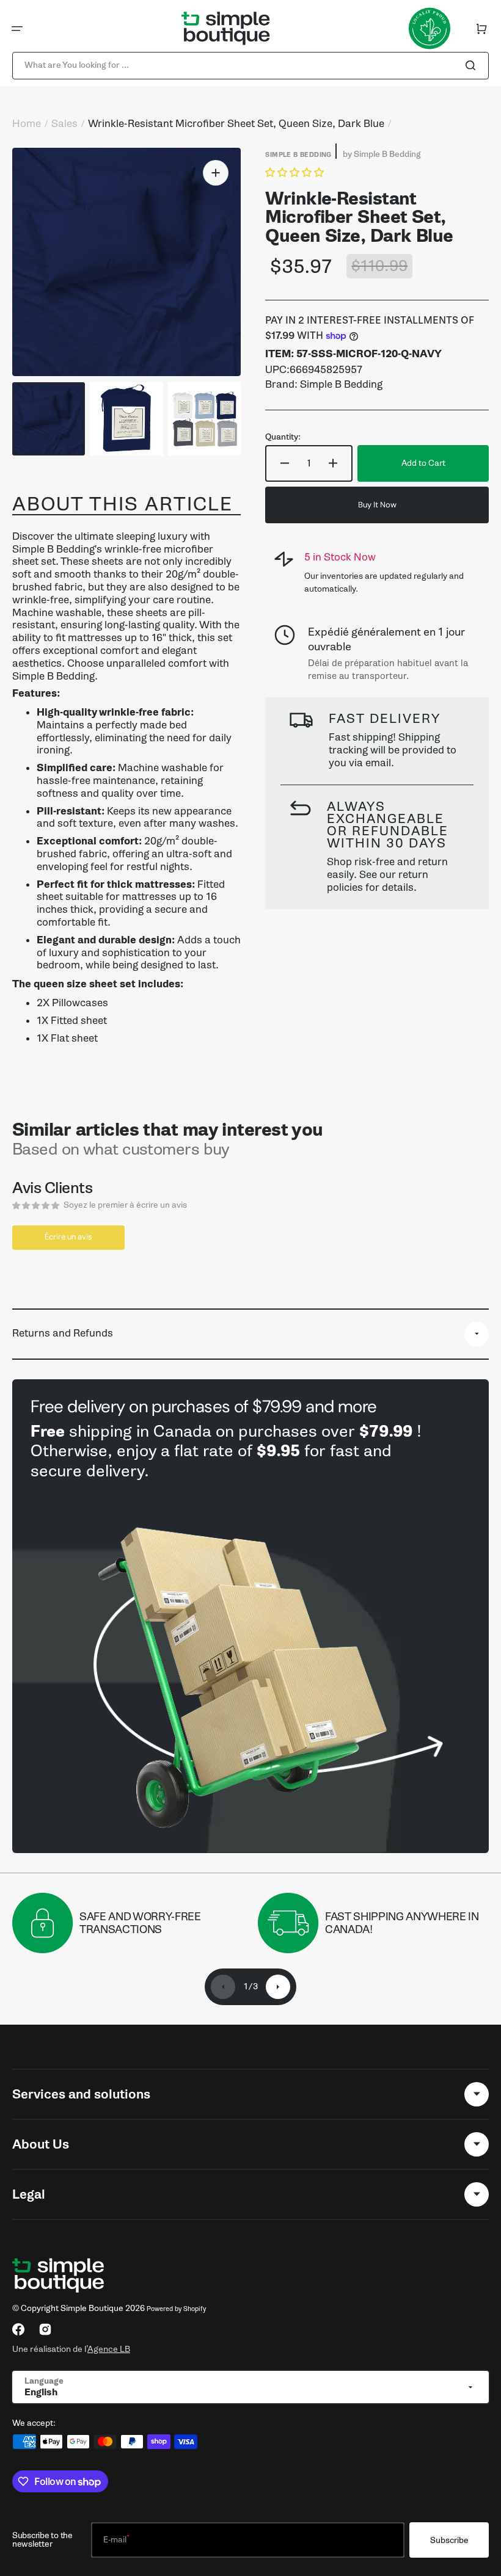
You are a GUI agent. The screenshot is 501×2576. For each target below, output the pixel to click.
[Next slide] (278, 1987)
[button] (17, 29)
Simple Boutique (92, 2308)
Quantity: (283, 437)
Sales (64, 124)
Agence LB (109, 2349)
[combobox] (250, 66)
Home (27, 124)
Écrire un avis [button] (68, 1237)
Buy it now (377, 505)
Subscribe (449, 2540)
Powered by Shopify (176, 2309)
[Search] (473, 65)
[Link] (250, 1616)
